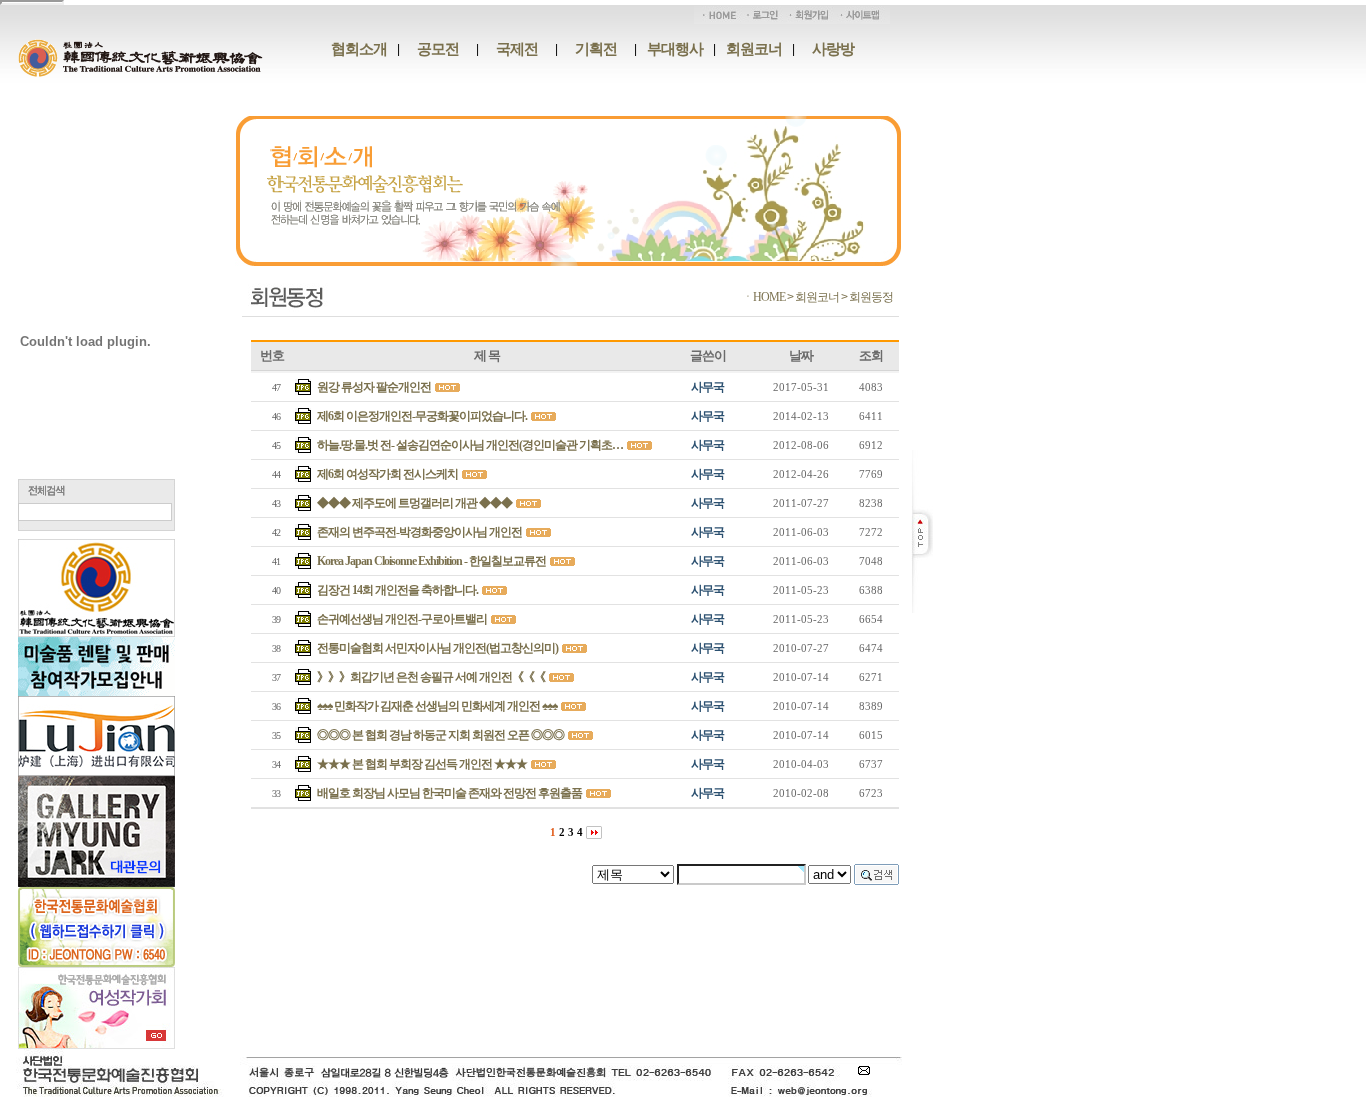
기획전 (596, 49)
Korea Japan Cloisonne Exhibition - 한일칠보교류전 (431, 561)
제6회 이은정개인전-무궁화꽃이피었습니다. (422, 416)
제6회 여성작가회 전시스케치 (387, 474)
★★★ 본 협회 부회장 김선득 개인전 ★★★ (422, 764)
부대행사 (675, 49)
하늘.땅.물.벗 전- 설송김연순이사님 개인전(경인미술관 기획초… (470, 445)
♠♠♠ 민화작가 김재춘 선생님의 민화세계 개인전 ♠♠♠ (437, 706)
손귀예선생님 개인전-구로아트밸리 (402, 619)
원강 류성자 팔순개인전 (374, 387)
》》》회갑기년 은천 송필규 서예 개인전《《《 (431, 677)
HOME (769, 297)
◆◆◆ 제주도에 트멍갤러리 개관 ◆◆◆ (414, 503)
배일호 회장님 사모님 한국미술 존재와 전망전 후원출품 (449, 793)
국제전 (517, 49)
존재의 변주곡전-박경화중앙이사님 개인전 (419, 532)
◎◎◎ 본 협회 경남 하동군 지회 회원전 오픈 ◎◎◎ (440, 735)
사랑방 (833, 49)
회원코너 (754, 49)
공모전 (438, 49)
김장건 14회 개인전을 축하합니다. (397, 590)
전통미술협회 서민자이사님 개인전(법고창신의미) (437, 648)
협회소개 (359, 49)
